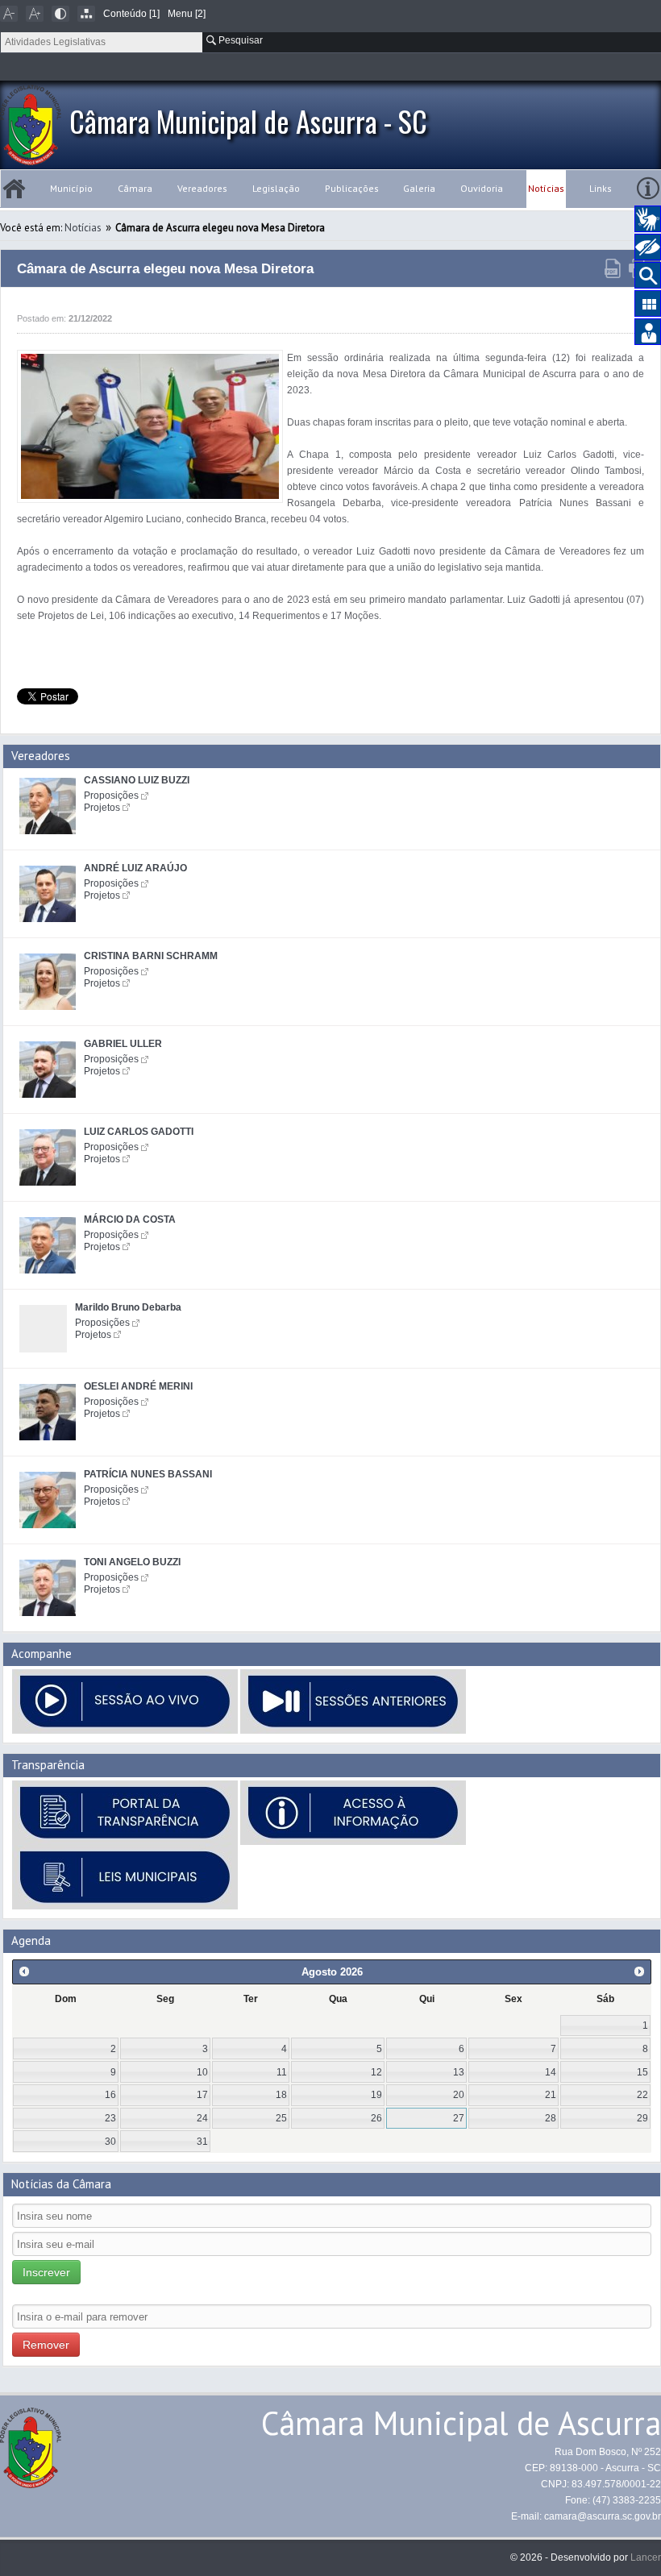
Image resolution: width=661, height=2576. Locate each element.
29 (642, 2118)
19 (376, 2095)
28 (551, 2118)
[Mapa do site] (86, 14)
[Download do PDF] (613, 269)
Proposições (111, 796)
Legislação (276, 188)
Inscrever (46, 2272)
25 (281, 2118)
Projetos (102, 808)
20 (459, 2095)
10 (202, 2072)
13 (459, 2072)
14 (551, 2072)
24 (202, 2118)
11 (282, 2072)
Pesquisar (239, 40)
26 (376, 2118)
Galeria (419, 188)
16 (110, 2095)
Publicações (352, 188)
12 (376, 2072)
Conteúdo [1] (131, 14)
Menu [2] (187, 14)
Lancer (646, 2557)
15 (642, 2072)
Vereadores (202, 188)
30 (110, 2142)
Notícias (546, 188)
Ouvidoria (482, 188)
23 (110, 2118)
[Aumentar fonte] (35, 14)
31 (202, 2142)
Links (601, 188)
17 (202, 2095)
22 (642, 2095)
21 (551, 2095)
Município (71, 188)
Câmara (135, 188)
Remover (46, 2345)
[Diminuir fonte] (9, 14)
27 (459, 2118)
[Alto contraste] (60, 14)
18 (281, 2095)
